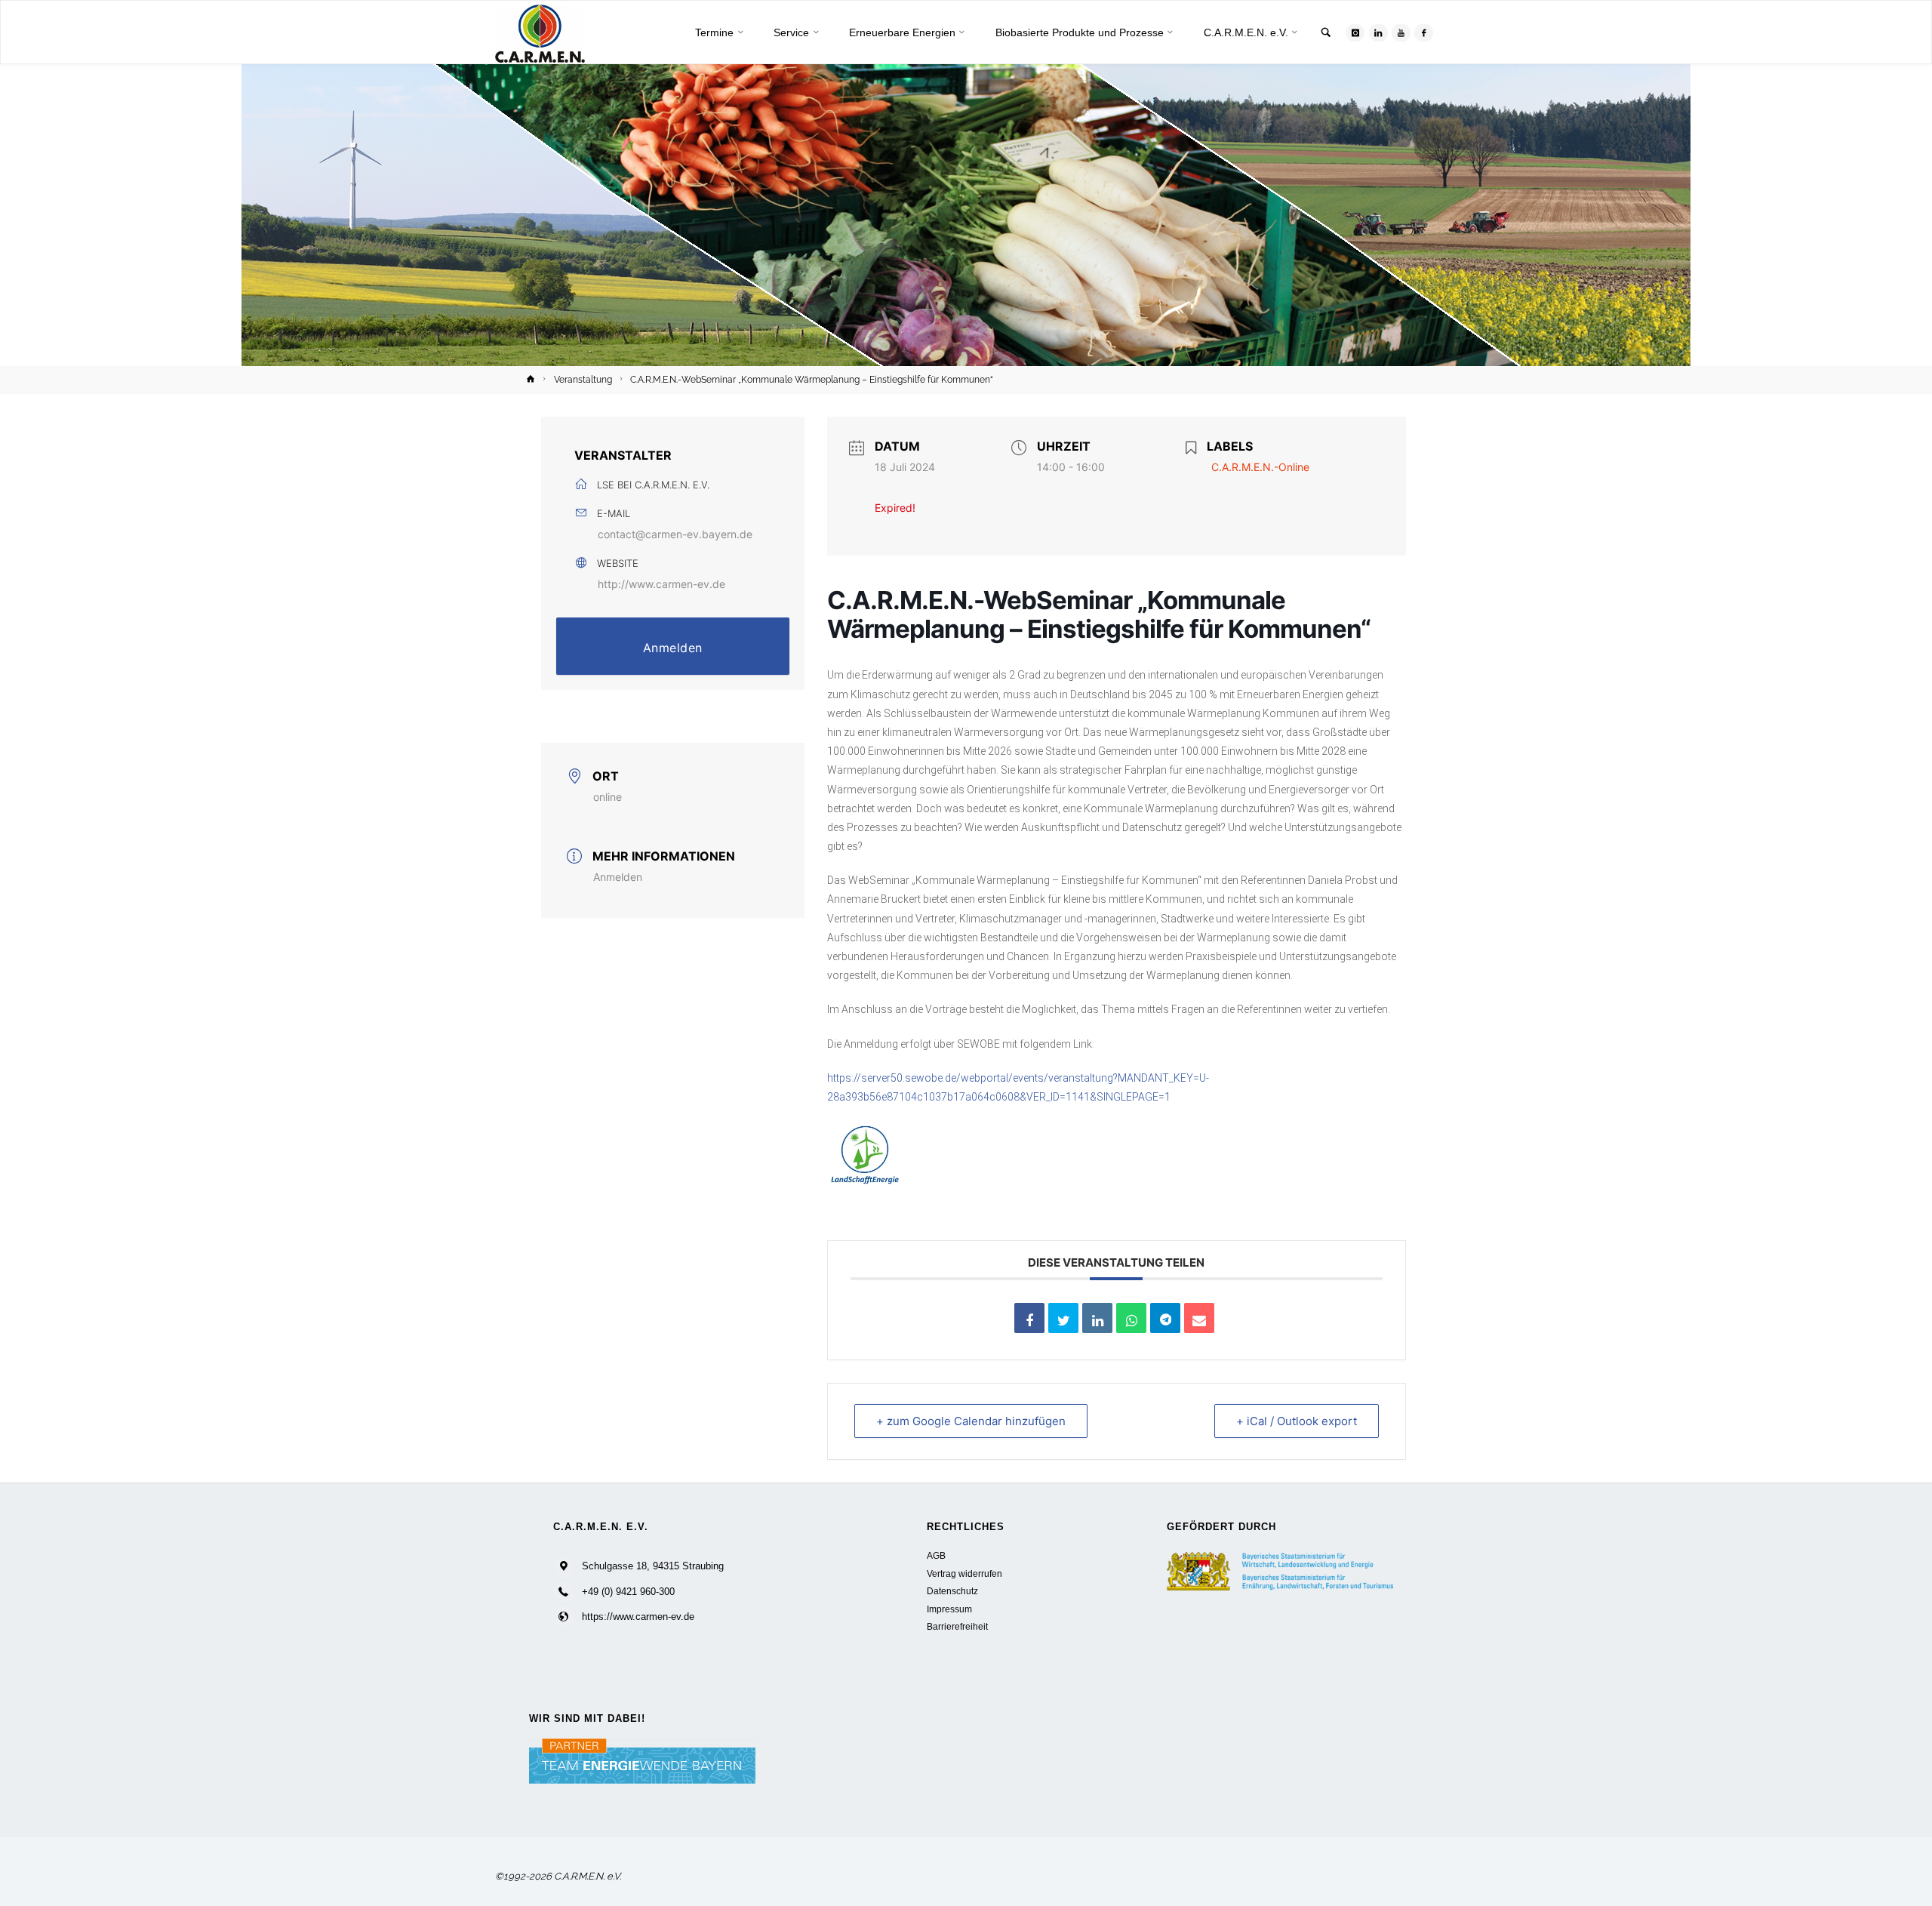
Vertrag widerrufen (964, 1573)
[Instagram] (1355, 33)
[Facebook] (1424, 33)
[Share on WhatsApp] (1131, 1318)
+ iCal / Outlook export (1297, 1421)
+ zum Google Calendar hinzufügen (971, 1421)
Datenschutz (952, 1591)
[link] (1326, 34)
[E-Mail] (1199, 1318)
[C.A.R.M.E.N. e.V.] (540, 33)
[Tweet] (1063, 1318)
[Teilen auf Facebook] (1029, 1318)
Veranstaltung (583, 380)
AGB (936, 1555)
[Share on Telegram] (1165, 1318)
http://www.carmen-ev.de (661, 584)
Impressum (949, 1609)
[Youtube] (1401, 33)
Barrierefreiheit (957, 1626)
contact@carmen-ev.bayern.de (675, 534)
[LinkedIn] (1378, 33)
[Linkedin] (1097, 1318)
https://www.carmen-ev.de (638, 1617)
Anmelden (673, 648)
